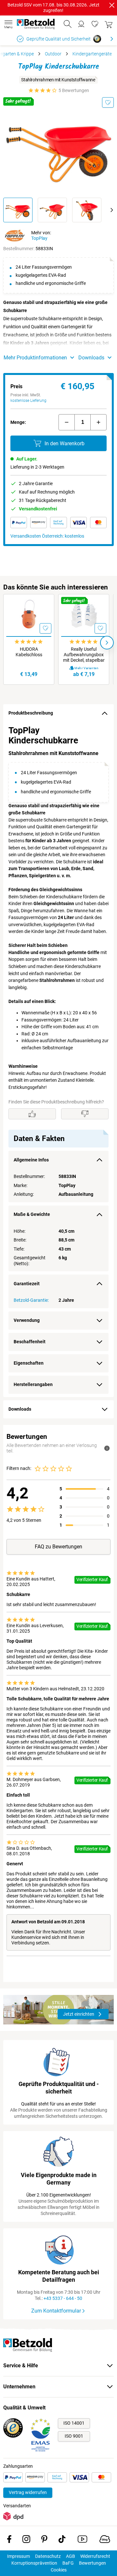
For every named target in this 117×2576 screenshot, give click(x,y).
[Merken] (108, 102)
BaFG (68, 2563)
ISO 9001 (74, 2436)
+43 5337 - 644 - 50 (63, 2298)
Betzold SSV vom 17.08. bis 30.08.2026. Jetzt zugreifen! (53, 8)
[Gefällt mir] (32, 1114)
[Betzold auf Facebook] (9, 2540)
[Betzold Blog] (105, 2540)
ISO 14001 (74, 2423)
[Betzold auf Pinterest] (44, 2540)
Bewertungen (92, 2563)
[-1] (67, 422)
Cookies (59, 2570)
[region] (58, 1060)
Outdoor (53, 54)
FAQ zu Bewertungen (58, 1547)
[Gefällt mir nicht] (85, 1114)
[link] (95, 24)
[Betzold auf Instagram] (26, 2540)
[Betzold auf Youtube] (82, 2540)
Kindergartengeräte (92, 54)
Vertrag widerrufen (28, 2492)
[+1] (98, 422)
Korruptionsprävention (34, 2563)
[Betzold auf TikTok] (62, 2540)
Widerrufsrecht (95, 2556)
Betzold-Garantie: (31, 1300)
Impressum (19, 2556)
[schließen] (112, 5)
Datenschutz (48, 2556)
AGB (71, 2556)
